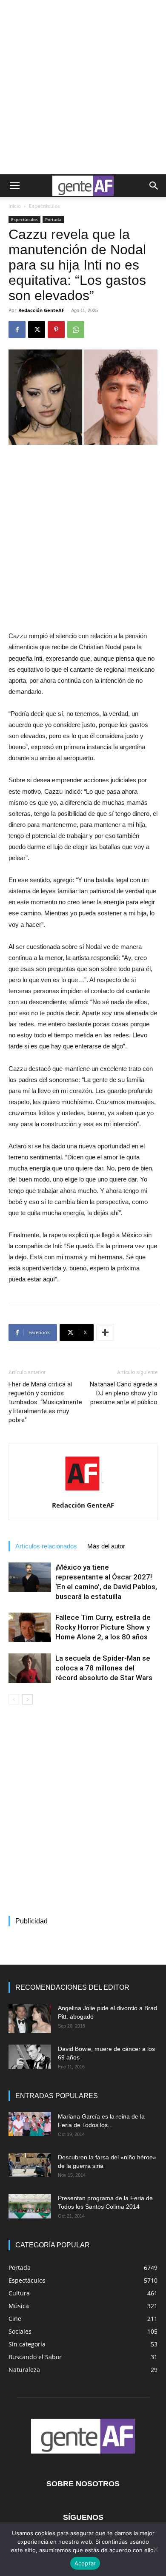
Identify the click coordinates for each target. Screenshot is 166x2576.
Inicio (15, 206)
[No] (155, 2549)
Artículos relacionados (46, 1546)
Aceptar (85, 2563)
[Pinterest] (56, 329)
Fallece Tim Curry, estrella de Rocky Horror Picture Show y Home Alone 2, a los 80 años (103, 1627)
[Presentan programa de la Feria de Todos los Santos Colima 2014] (30, 2206)
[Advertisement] (83, 87)
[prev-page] (14, 1700)
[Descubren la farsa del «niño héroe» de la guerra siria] (30, 2165)
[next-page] (27, 1700)
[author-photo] (83, 1493)
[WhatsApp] (76, 329)
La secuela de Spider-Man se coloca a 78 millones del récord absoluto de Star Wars (104, 1668)
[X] (37, 329)
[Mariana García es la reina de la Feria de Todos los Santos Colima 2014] (30, 2124)
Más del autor (106, 1546)
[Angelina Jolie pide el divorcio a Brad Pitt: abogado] (30, 2018)
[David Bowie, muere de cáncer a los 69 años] (30, 2056)
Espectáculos (44, 206)
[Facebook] (17, 329)
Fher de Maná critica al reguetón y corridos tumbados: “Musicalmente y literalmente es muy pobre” (45, 1402)
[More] (105, 1332)
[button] (14, 186)
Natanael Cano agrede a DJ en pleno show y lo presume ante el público (124, 1393)
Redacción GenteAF (41, 310)
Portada (53, 219)
